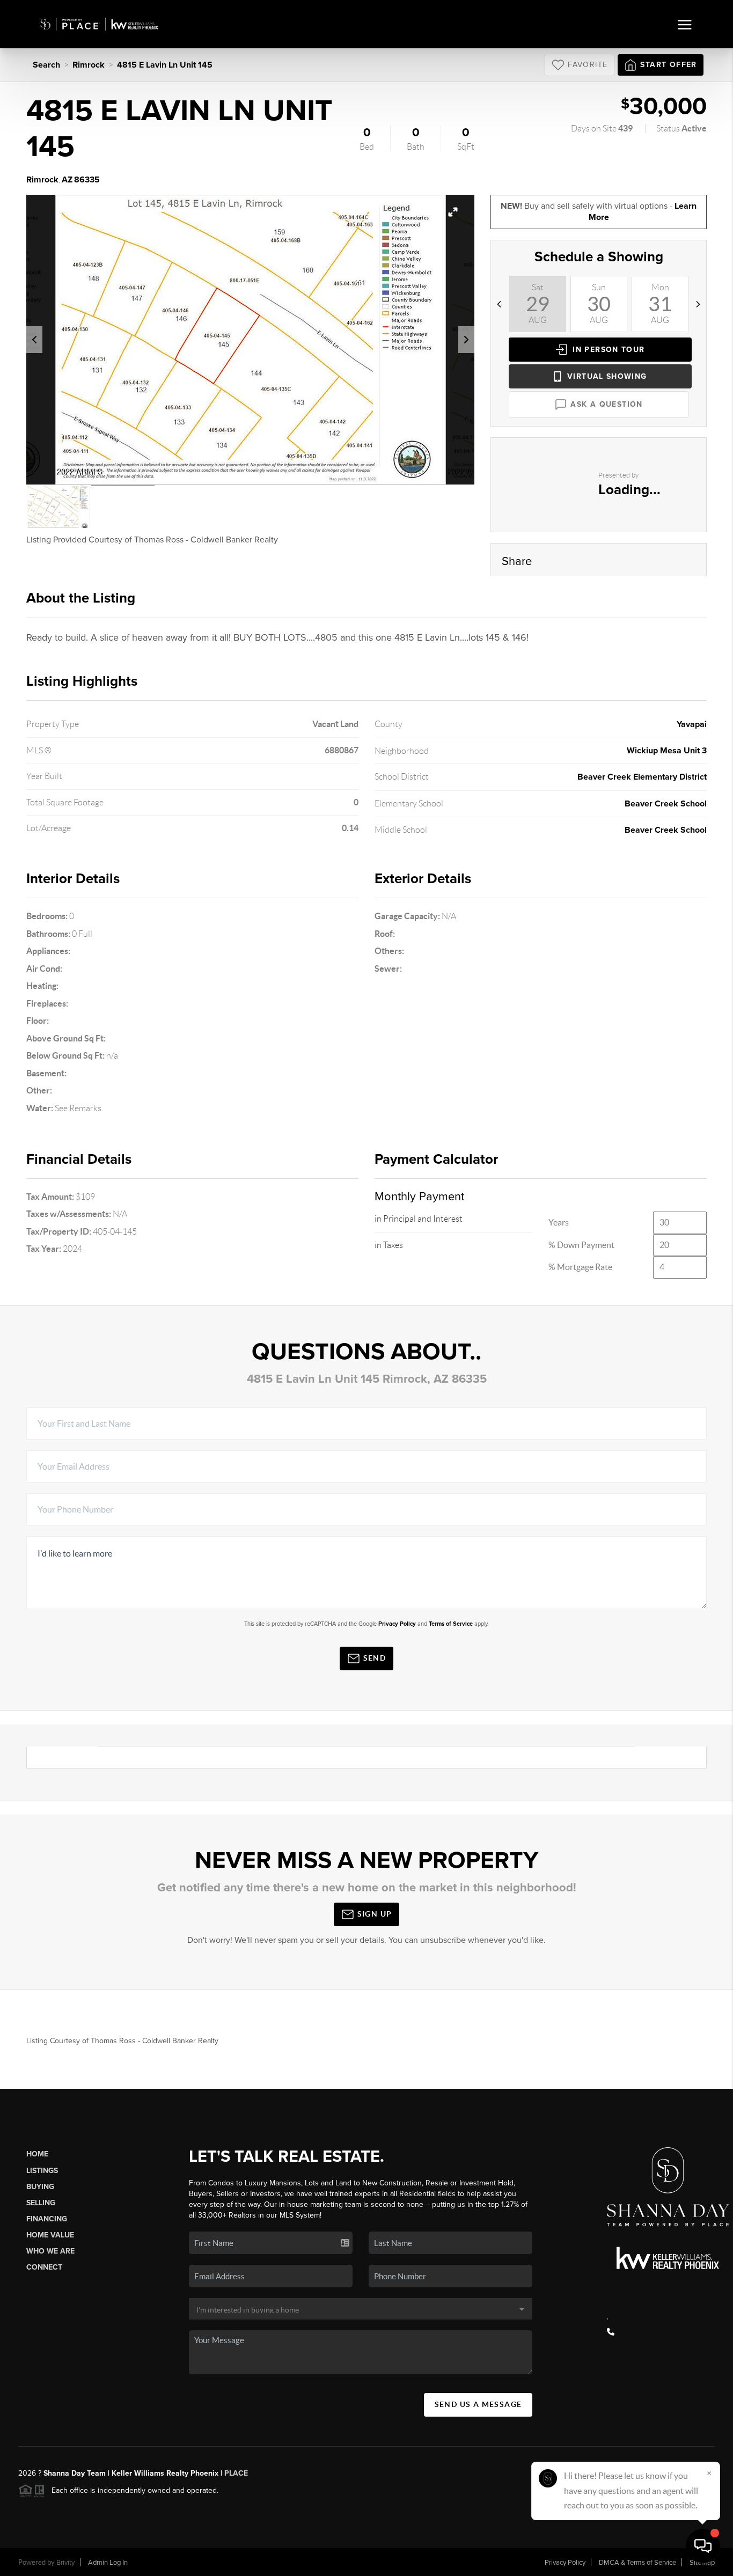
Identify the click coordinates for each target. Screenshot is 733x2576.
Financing (47, 2219)
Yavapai (692, 724)
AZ (67, 180)
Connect (44, 2267)
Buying (40, 2187)
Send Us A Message (478, 2404)
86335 (87, 180)
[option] (251, 340)
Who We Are (50, 2251)
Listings (42, 2171)
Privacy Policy (397, 1624)
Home (37, 2154)
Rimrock (89, 65)
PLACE (235, 2473)
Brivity (65, 2563)
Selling (41, 2203)
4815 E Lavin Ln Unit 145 (165, 65)
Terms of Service (451, 1624)
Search (46, 65)
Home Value (50, 2235)
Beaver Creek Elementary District (642, 777)
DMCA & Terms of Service (637, 2563)
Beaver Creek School (666, 804)
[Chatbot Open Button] (703, 2546)
